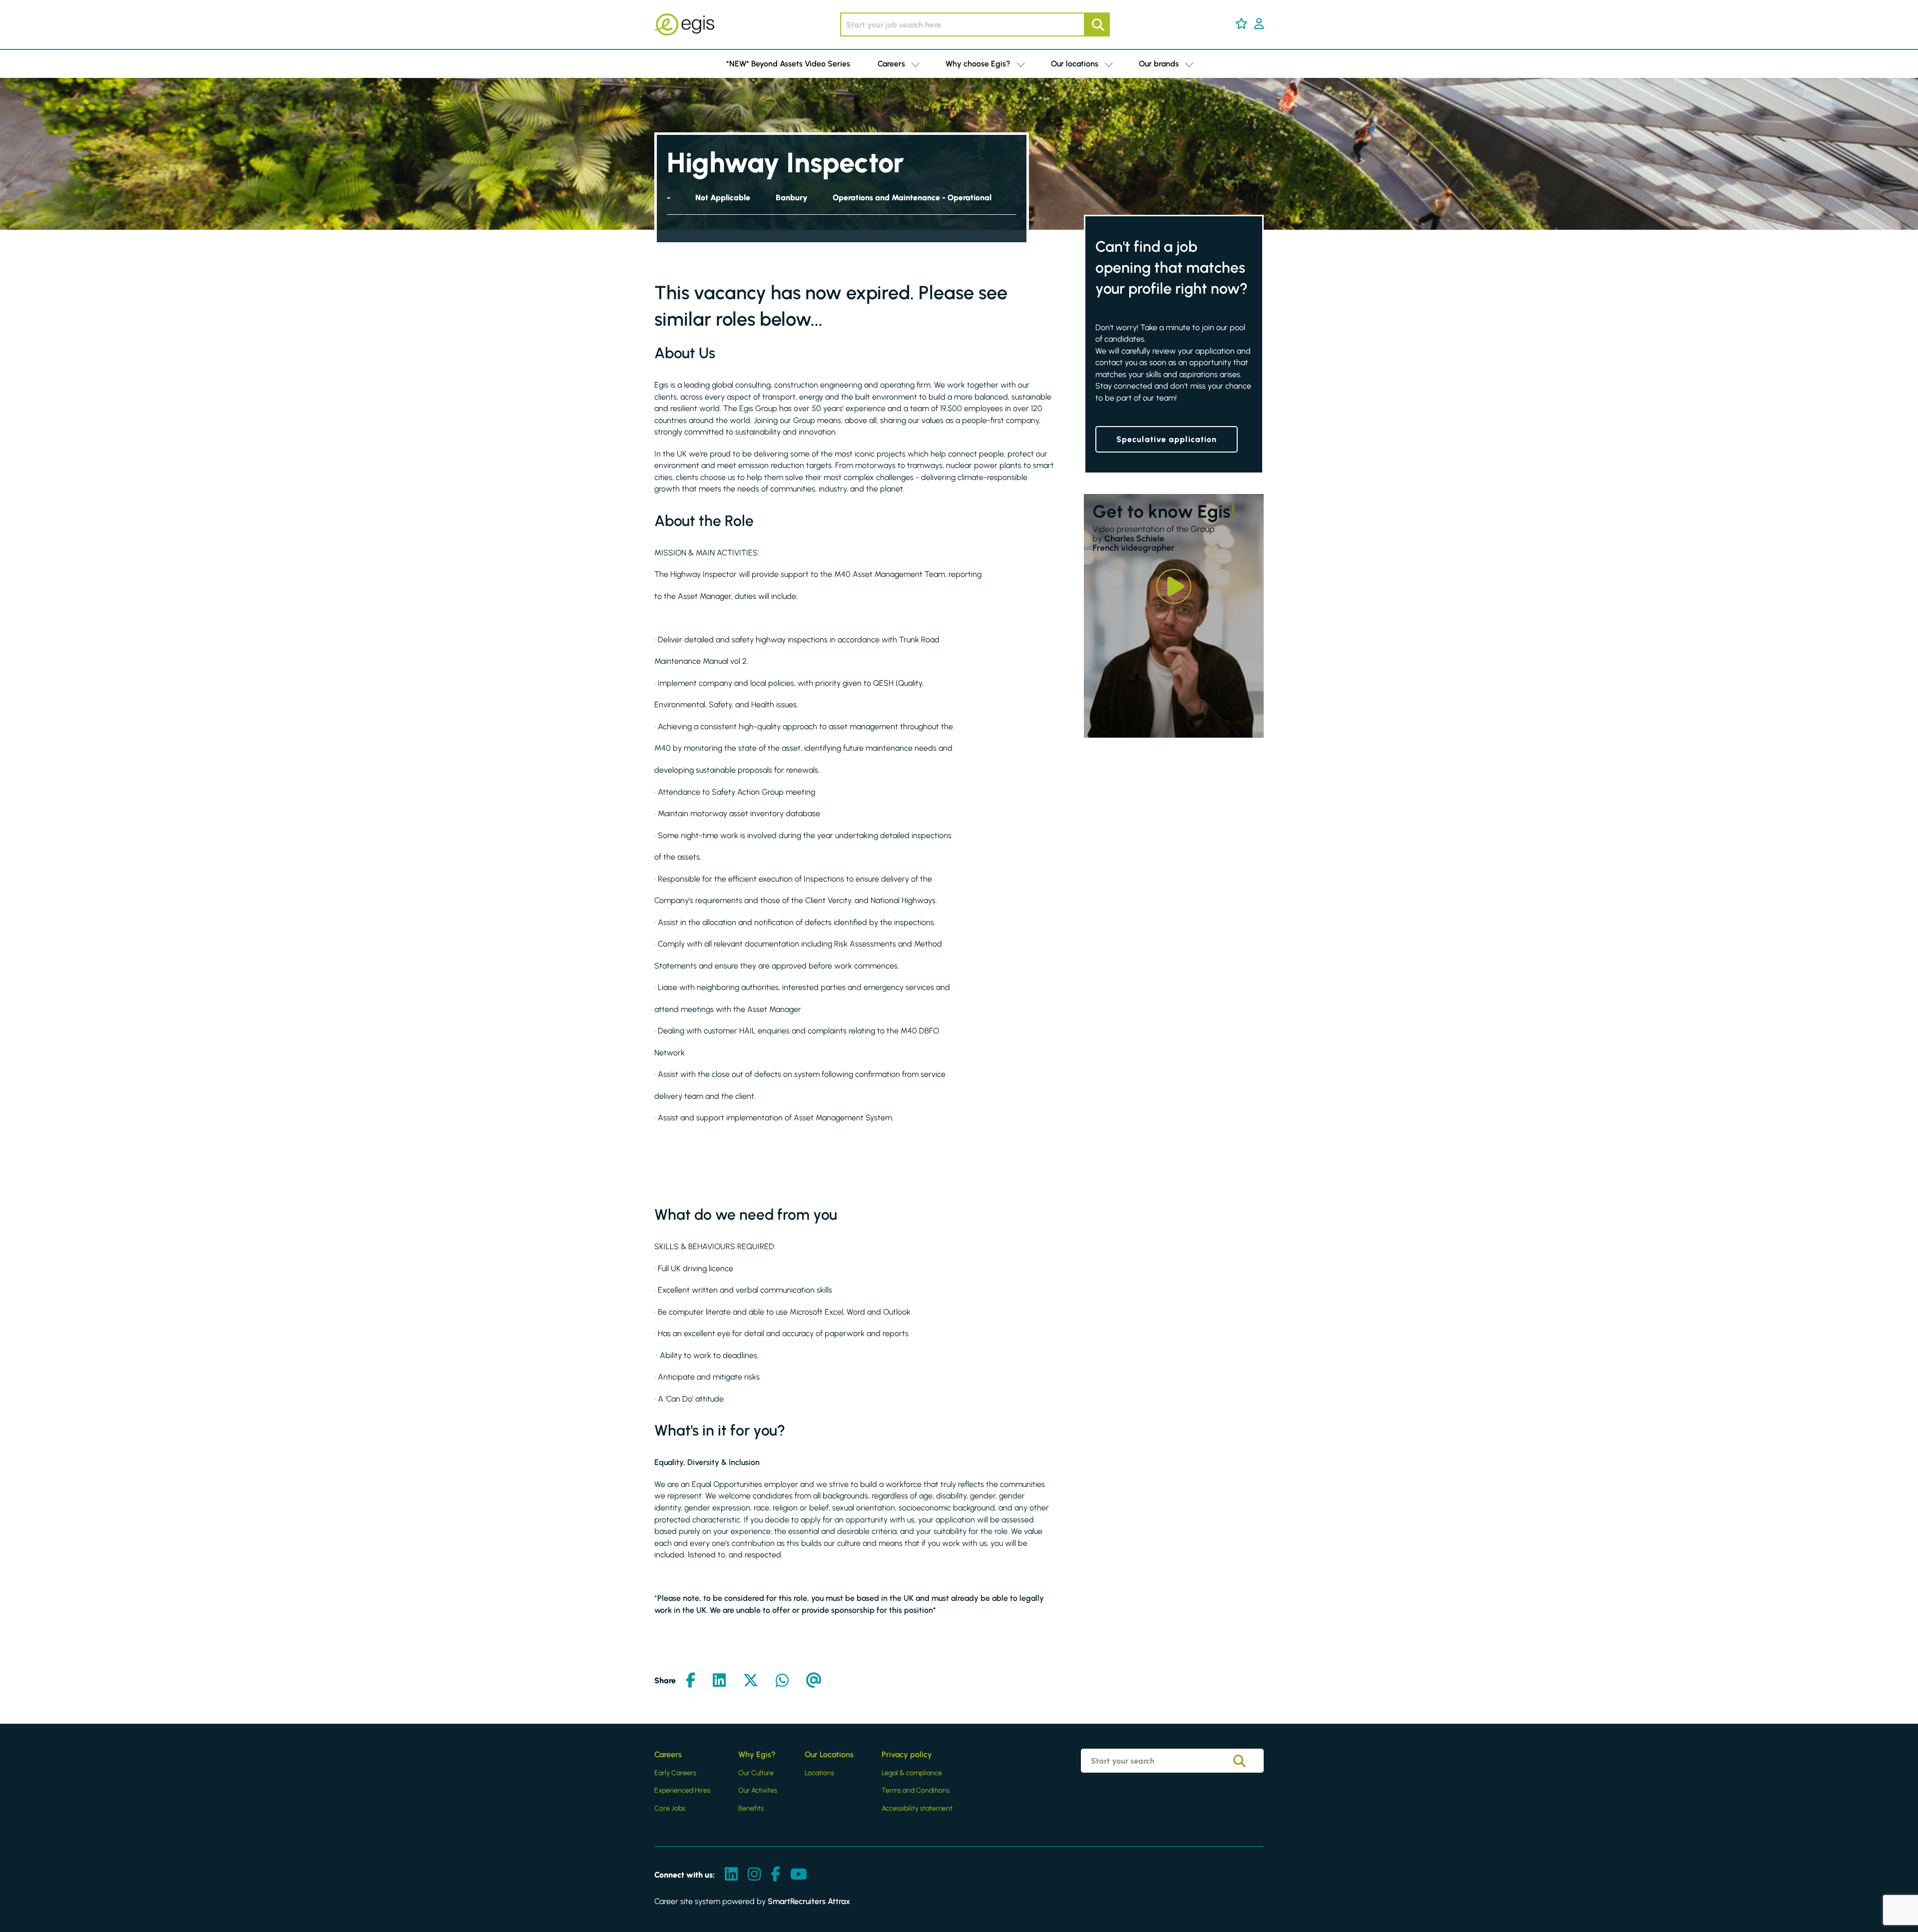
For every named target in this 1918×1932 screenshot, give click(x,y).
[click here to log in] (1259, 24)
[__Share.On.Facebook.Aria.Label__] (691, 1681)
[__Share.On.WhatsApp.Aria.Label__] (782, 1681)
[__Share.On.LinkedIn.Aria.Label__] (719, 1681)
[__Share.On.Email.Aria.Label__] (814, 1681)
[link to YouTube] (799, 1875)
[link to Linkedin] (731, 1875)
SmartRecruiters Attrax (809, 1901)
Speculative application (1167, 439)
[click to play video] (1174, 586)
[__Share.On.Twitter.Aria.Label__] (751, 1681)
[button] (1241, 23)
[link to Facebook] (775, 1875)
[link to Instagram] (754, 1875)
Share (665, 1681)
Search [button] (1097, 24)
